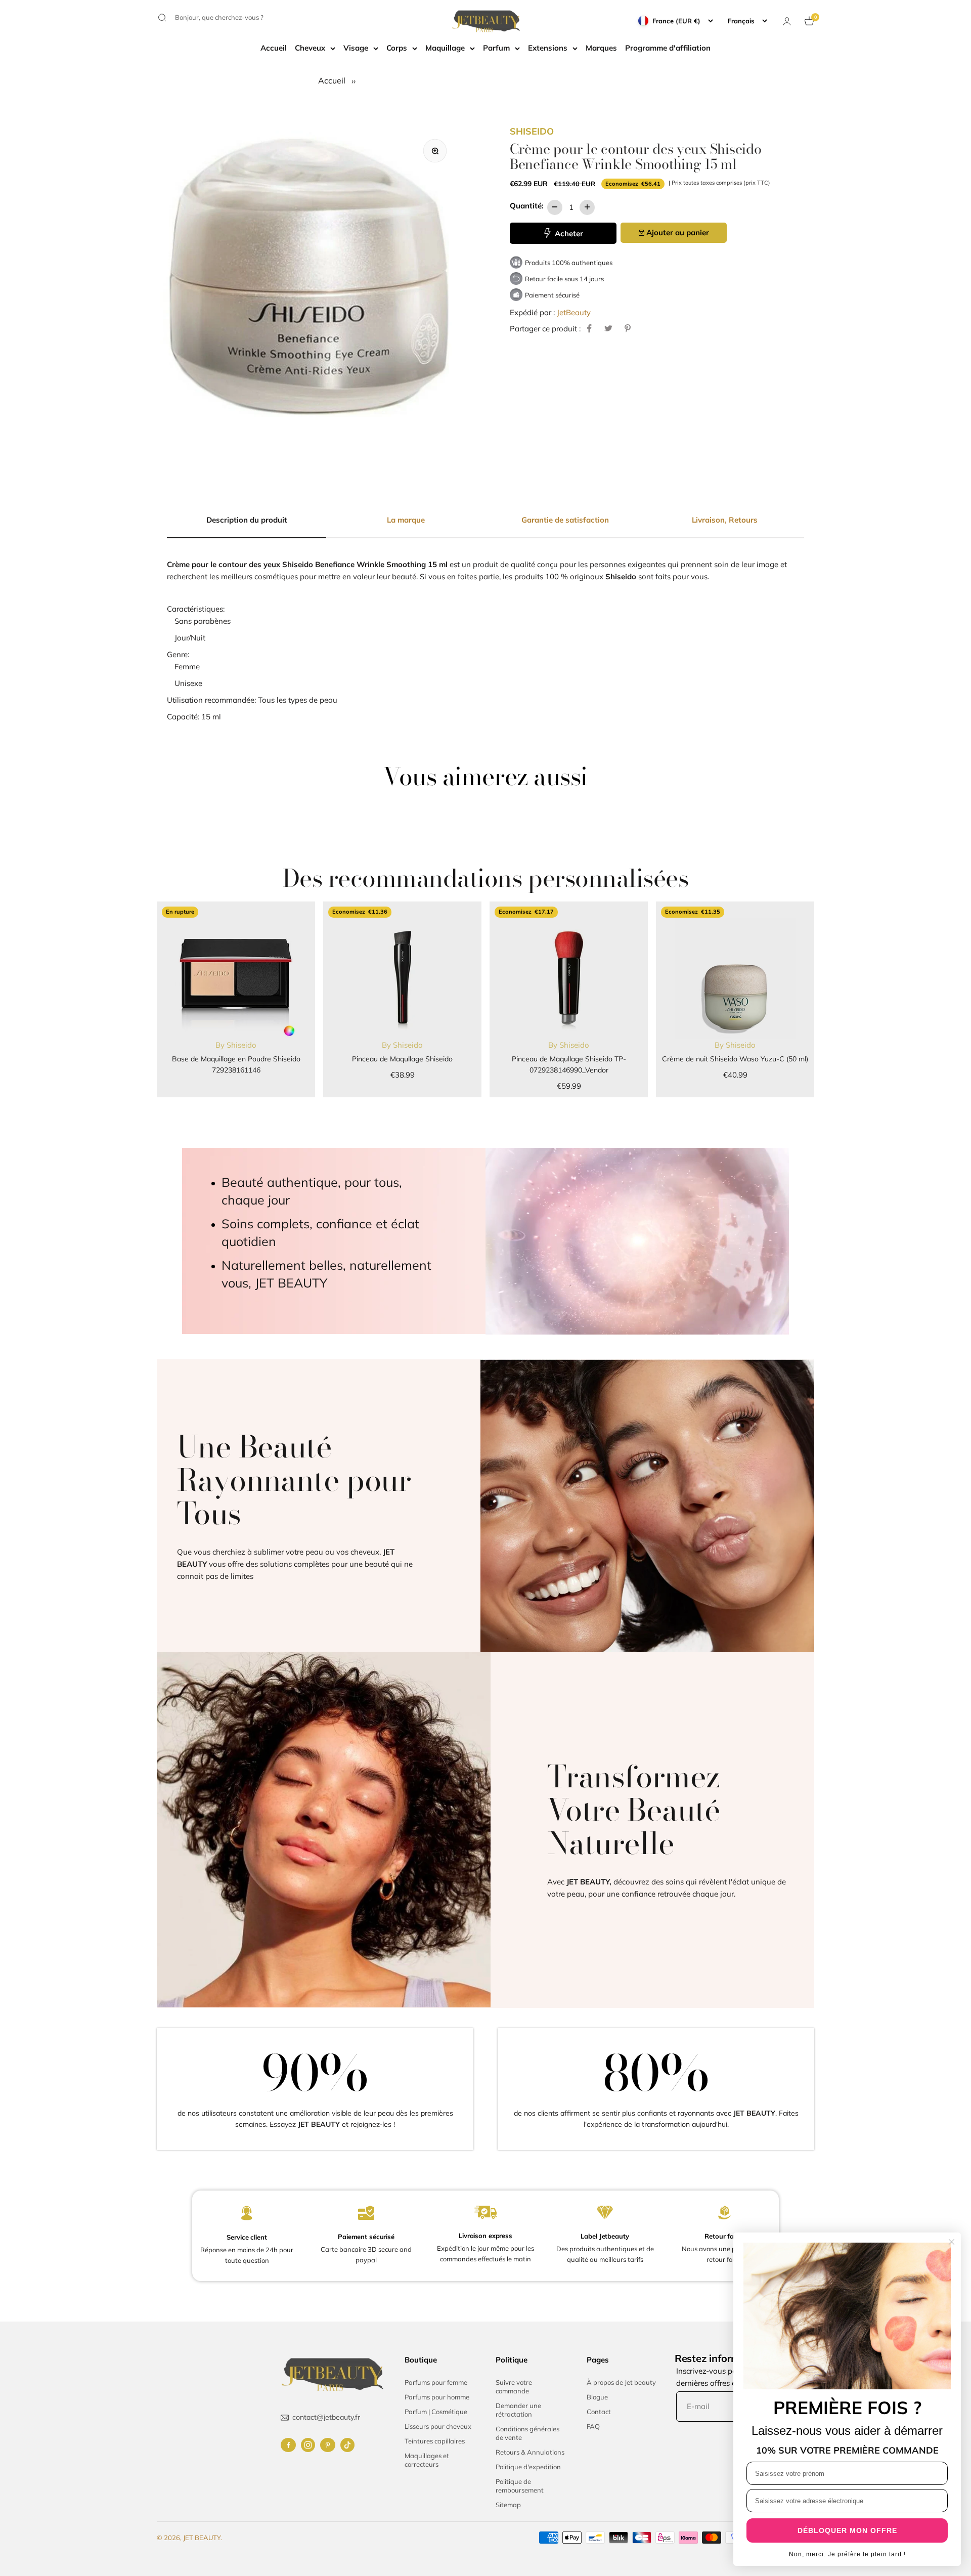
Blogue (597, 2397)
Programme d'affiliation (668, 48)
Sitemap (508, 2505)
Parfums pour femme (436, 2382)
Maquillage (445, 48)
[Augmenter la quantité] (587, 207)
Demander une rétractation (518, 2410)
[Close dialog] (952, 2242)
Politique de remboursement (520, 2486)
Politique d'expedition (528, 2467)
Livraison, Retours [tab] (725, 520)
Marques (601, 48)
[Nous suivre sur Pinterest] (328, 2445)
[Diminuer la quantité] (555, 207)
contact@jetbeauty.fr (326, 2417)
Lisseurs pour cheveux (438, 2426)
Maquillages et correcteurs (427, 2460)
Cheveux (310, 48)
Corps (397, 48)
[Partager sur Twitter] (608, 328)
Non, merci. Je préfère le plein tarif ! (847, 2554)
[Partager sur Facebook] (589, 328)
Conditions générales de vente (527, 2433)
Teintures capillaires (435, 2441)
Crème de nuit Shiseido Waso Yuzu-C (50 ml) (735, 1059)
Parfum (496, 48)
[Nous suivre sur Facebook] (288, 2445)
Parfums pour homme (437, 2397)
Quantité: (527, 205)
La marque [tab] (406, 520)
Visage (356, 48)
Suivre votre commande (514, 2387)
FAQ (593, 2426)
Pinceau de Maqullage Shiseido (402, 1059)
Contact (599, 2412)
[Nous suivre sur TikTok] (347, 2445)
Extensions (548, 48)
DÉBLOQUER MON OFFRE (847, 2530)
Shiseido (532, 131)
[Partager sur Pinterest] (628, 328)
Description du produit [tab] (247, 520)
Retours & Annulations (530, 2452)
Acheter (568, 233)
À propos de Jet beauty (621, 2382)
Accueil (274, 48)
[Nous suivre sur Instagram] (308, 2445)
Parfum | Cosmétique (436, 2412)
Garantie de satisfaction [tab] (565, 520)
